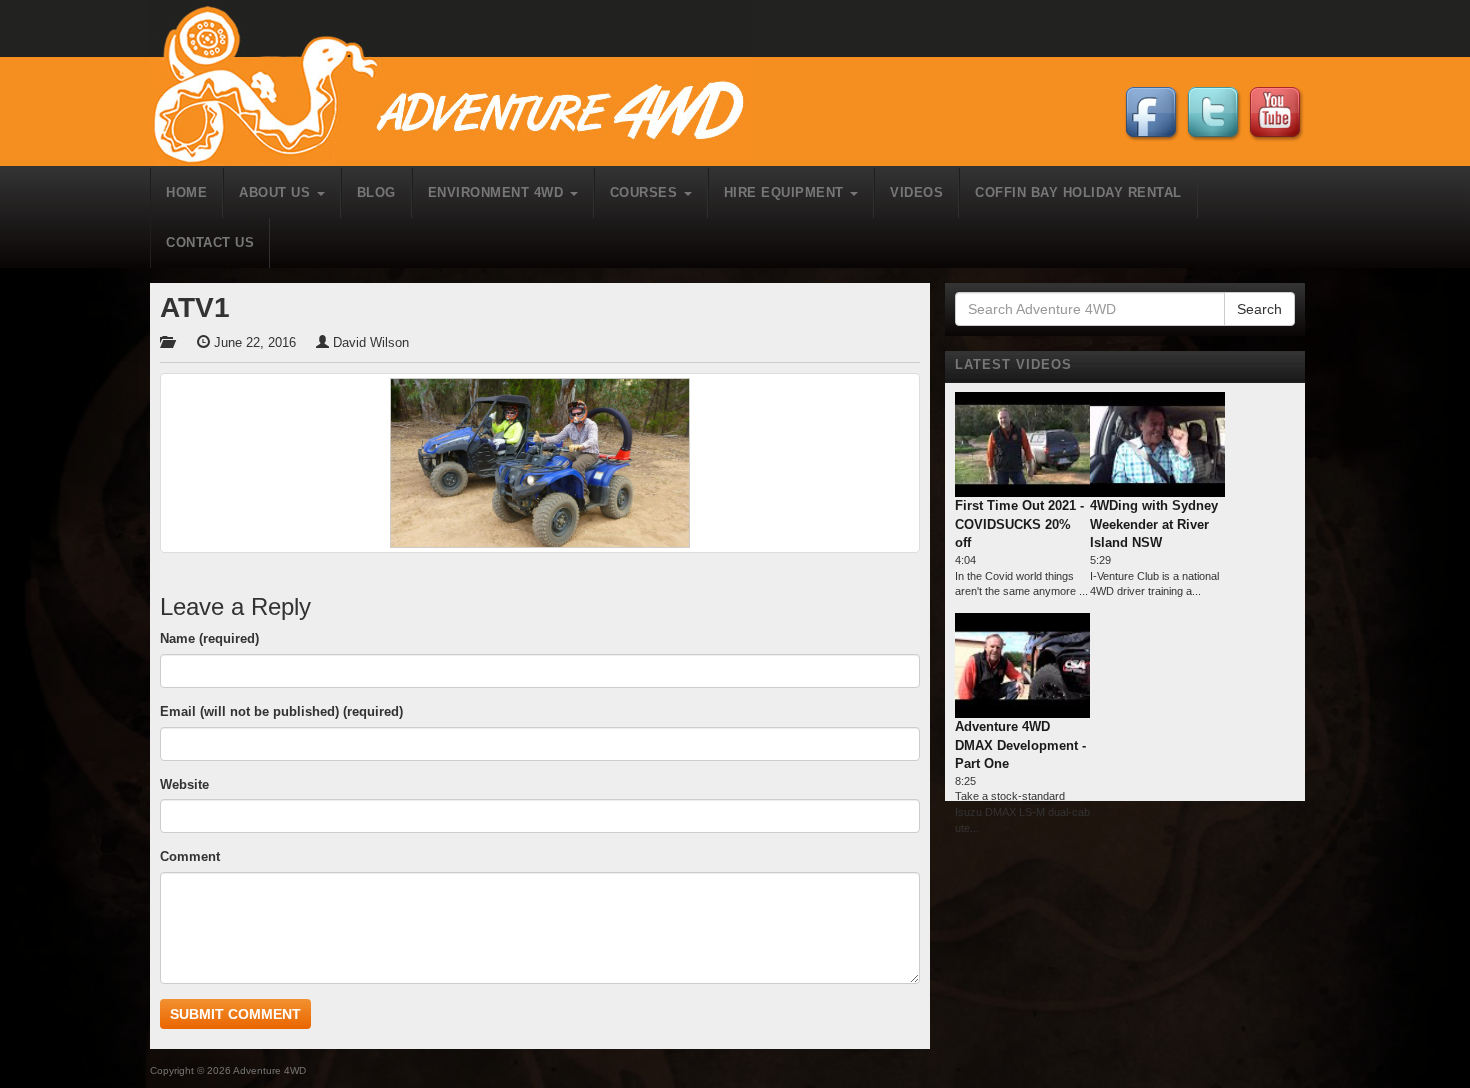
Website (184, 784)
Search (1259, 309)
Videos (916, 192)
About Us (277, 192)
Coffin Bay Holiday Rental (1078, 192)
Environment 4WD (498, 192)
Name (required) (209, 638)
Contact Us (210, 242)
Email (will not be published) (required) (281, 711)
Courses (646, 192)
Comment (190, 856)
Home (186, 192)
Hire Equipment (786, 192)
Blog (376, 192)
